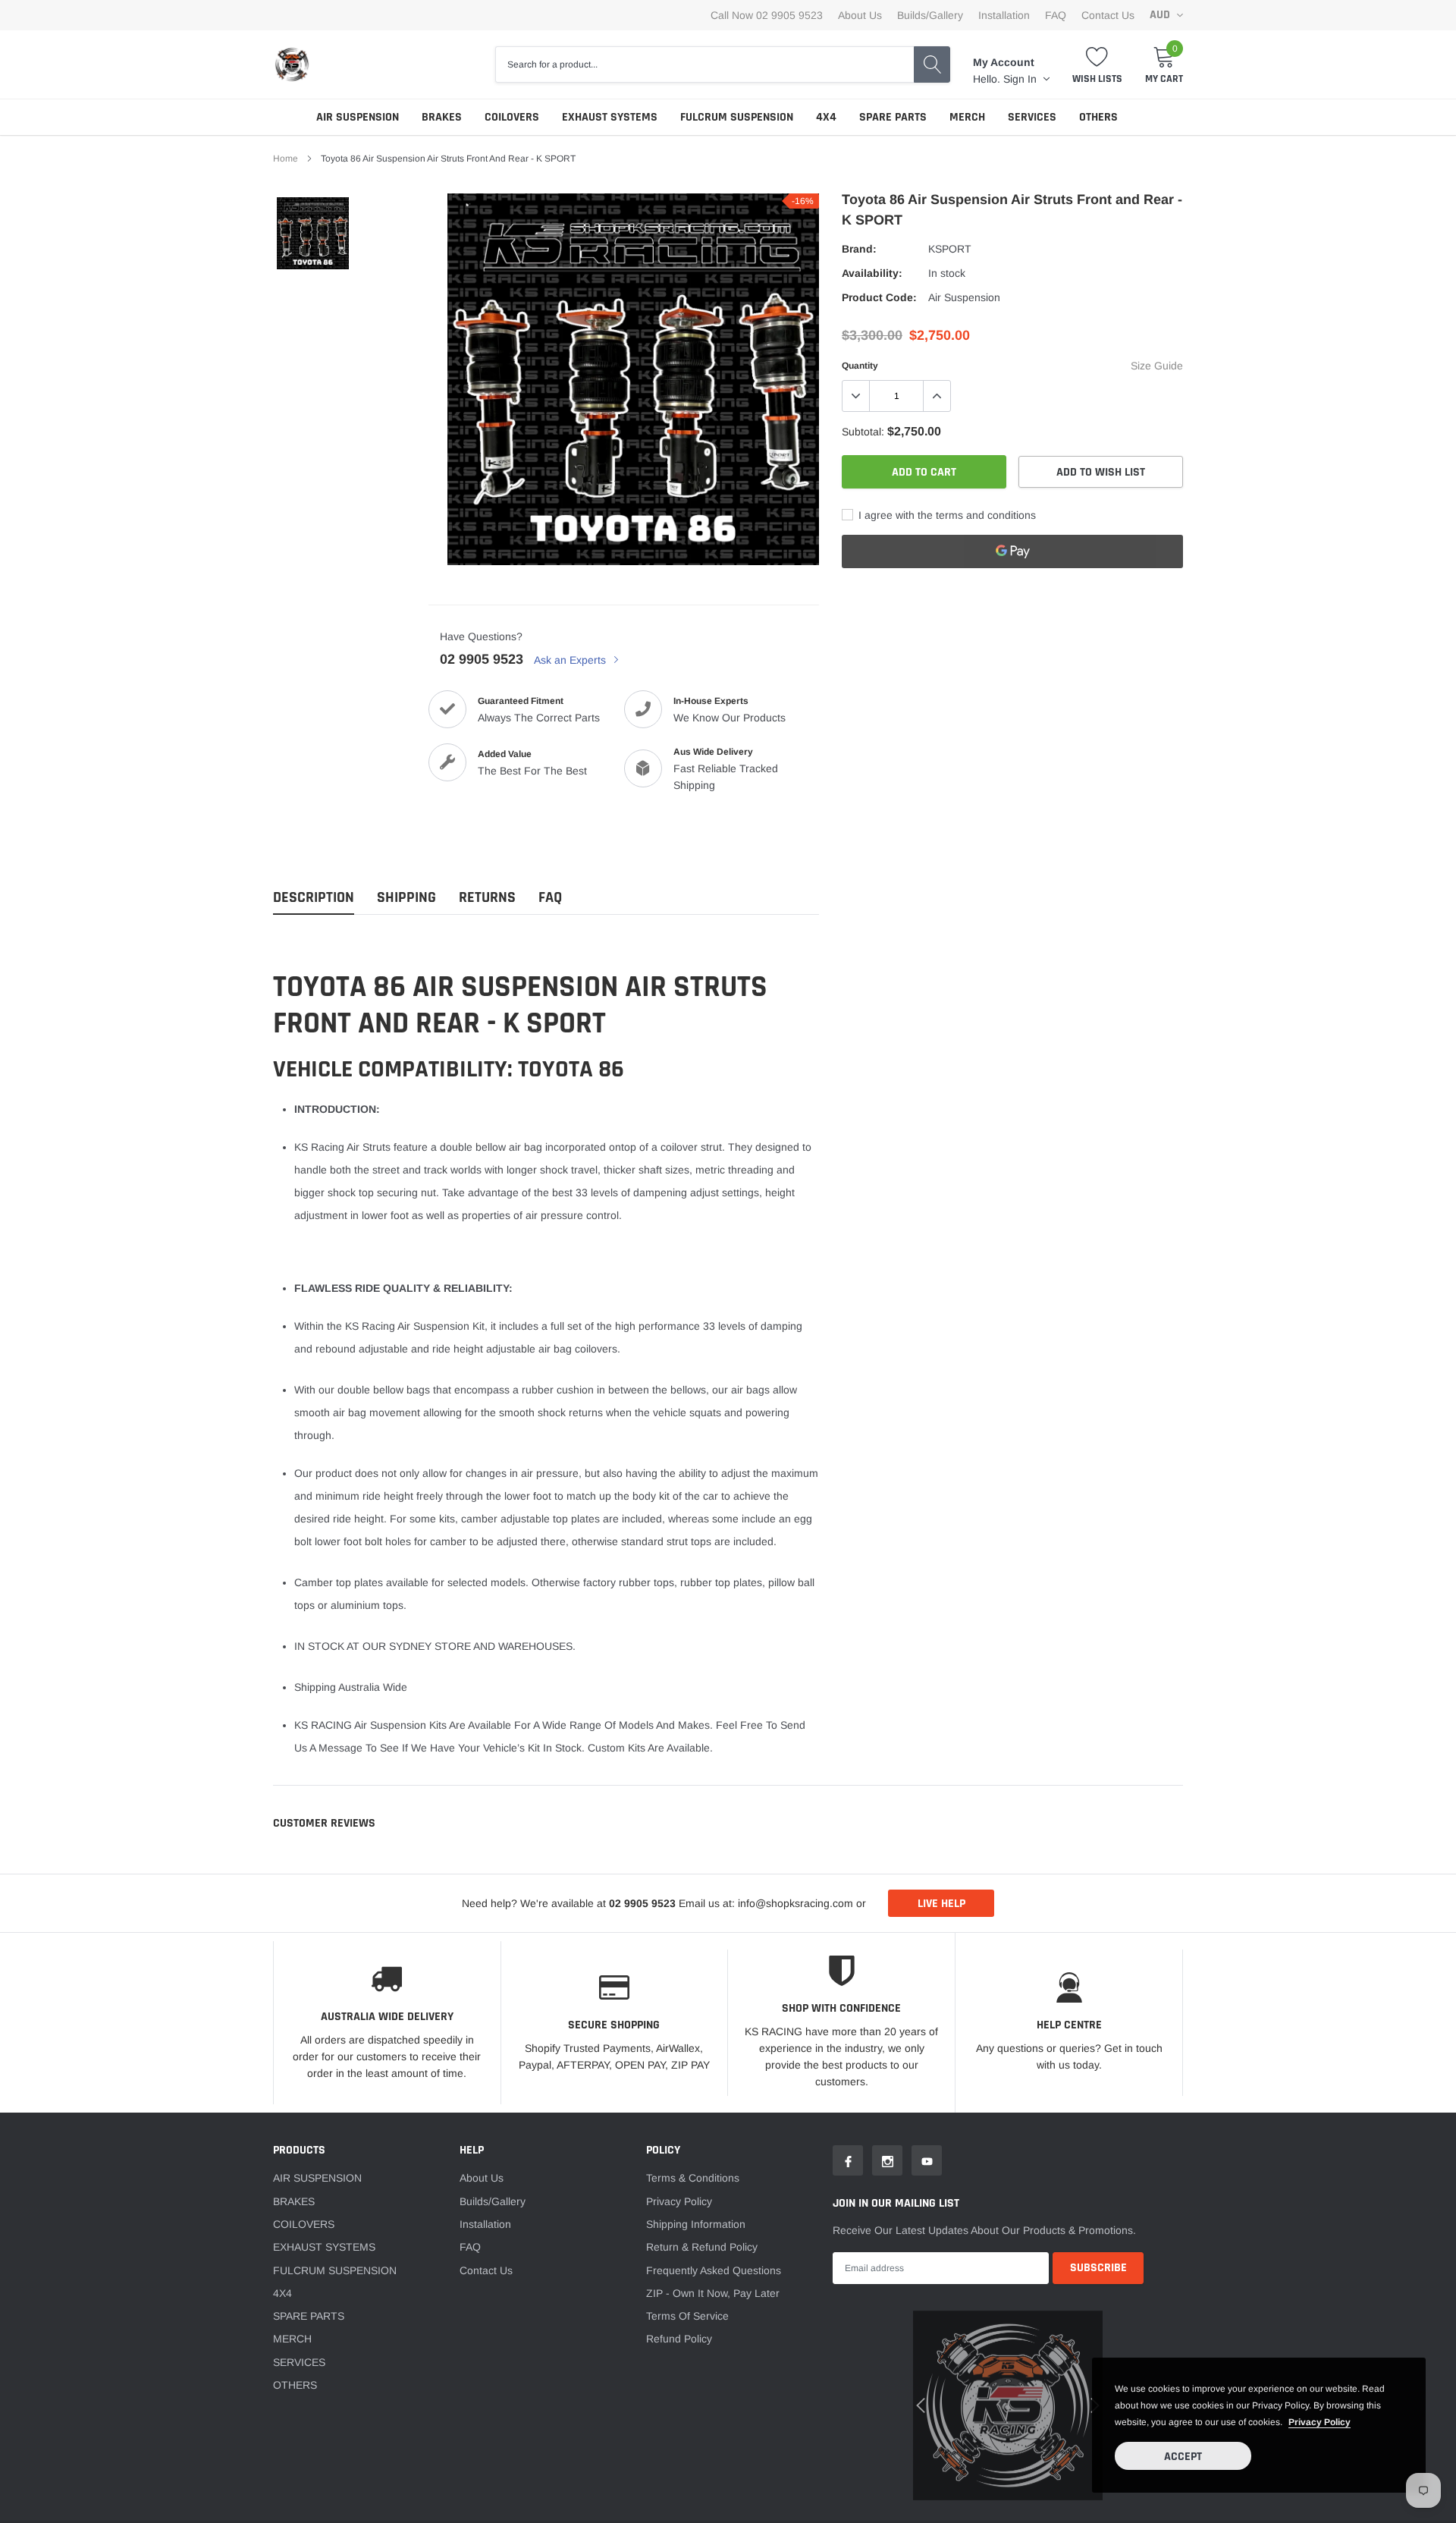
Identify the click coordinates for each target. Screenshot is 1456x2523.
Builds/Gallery (930, 15)
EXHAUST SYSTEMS (610, 117)
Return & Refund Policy (702, 2247)
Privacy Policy (679, 2201)
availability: (872, 273)
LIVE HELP (941, 1904)
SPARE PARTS (893, 117)
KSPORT (950, 249)
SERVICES (1032, 117)
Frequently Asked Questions (714, 2270)
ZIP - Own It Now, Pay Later (713, 2293)
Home (286, 159)
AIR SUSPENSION (358, 117)
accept (1183, 2457)
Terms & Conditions (693, 2178)
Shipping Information (696, 2224)
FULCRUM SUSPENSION (737, 117)
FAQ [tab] (550, 898)
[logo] (292, 64)
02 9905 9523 (482, 659)
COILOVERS (512, 117)
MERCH (967, 117)
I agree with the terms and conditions (946, 515)
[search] (932, 64)
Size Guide (1157, 366)
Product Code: (879, 297)
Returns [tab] (487, 898)
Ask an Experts (571, 660)
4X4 (826, 117)
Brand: (859, 249)
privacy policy (1319, 2422)
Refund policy (679, 2339)
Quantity (860, 366)
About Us (860, 15)
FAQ (1056, 15)
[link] (313, 233)
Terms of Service (687, 2316)
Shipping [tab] (406, 898)
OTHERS (1098, 117)
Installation (1004, 15)
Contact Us (1108, 15)
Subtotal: (863, 432)
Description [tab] (314, 898)
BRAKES (442, 117)
